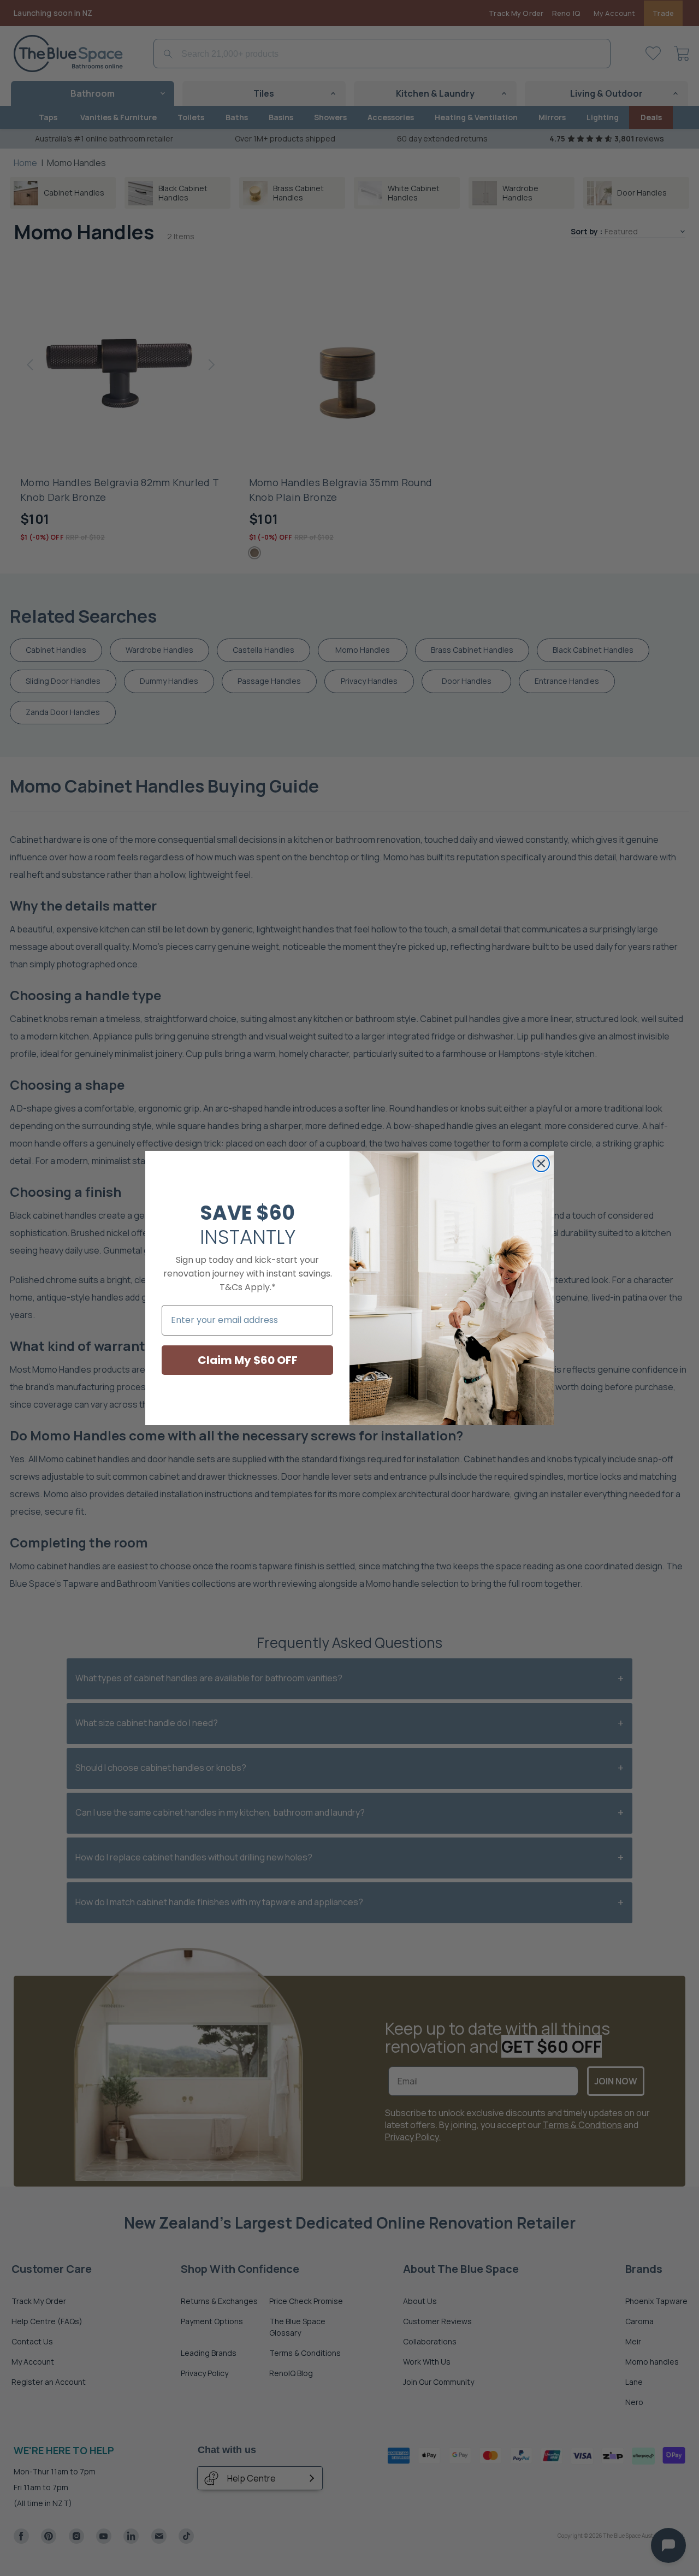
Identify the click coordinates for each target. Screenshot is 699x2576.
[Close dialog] (541, 1163)
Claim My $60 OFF (248, 1360)
